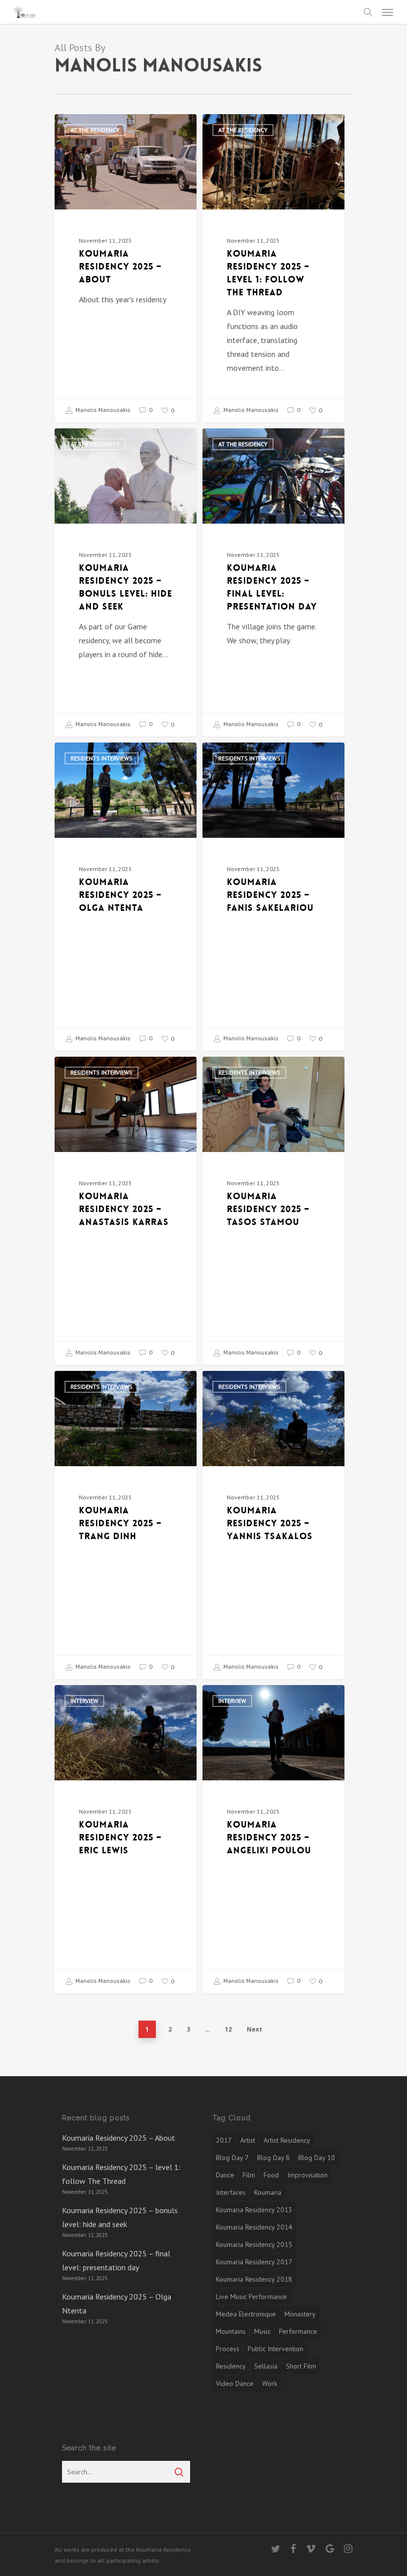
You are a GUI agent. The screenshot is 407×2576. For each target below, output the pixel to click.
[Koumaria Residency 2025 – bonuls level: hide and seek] (126, 582)
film (249, 2175)
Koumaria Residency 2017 (254, 2262)
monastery (300, 2314)
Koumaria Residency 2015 (254, 2244)
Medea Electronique (246, 2314)
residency (231, 2366)
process (228, 2349)
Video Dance (235, 2383)
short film (301, 2366)
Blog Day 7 (232, 2158)
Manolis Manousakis (102, 410)
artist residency (287, 2140)
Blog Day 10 (317, 2158)
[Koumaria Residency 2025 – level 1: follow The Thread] (273, 268)
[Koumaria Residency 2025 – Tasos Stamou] (273, 1211)
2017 (224, 2140)
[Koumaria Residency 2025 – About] (126, 268)
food (271, 2175)
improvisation (307, 2175)
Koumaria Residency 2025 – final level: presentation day (116, 2260)
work (270, 2383)
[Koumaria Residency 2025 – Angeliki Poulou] (273, 1839)
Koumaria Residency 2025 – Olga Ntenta (117, 2304)
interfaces (231, 2192)
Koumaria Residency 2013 (254, 2210)
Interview (84, 1701)
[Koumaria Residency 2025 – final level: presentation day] (273, 582)
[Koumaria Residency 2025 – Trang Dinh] (126, 1525)
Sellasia (266, 2366)
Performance (298, 2331)
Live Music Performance (251, 2297)
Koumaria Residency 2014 (254, 2227)
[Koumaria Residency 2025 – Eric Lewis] (126, 1839)
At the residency (95, 130)
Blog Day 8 (273, 2158)
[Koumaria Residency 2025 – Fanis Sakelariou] (273, 896)
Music (262, 2331)
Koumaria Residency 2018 (254, 2279)
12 (228, 2029)
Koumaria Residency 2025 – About (119, 2138)
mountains (231, 2331)
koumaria (268, 2192)
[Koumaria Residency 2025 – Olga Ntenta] (126, 896)
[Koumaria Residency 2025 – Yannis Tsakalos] (273, 1525)
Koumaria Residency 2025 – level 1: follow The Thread (121, 2174)
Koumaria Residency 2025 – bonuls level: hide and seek (120, 2217)
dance (225, 2175)
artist (248, 2140)
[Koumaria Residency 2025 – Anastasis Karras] (126, 1211)
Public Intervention (275, 2349)
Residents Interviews (102, 758)
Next (254, 2029)
